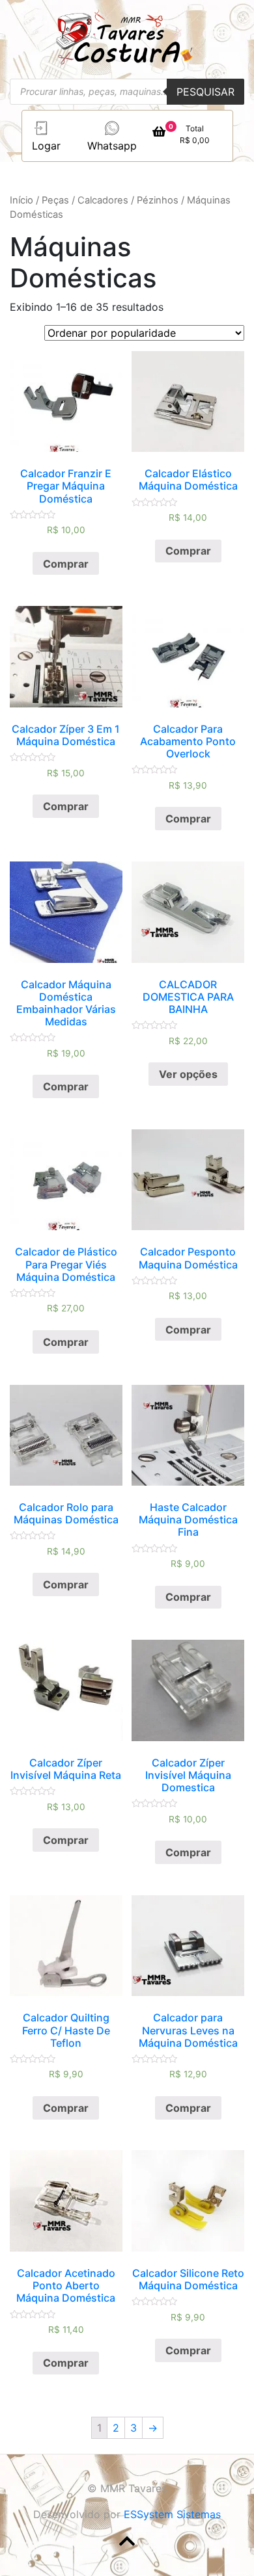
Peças (55, 200)
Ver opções (188, 1074)
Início (21, 200)
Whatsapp (112, 146)
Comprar (66, 564)
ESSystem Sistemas (172, 2514)
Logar (46, 146)
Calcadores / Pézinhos (128, 200)
